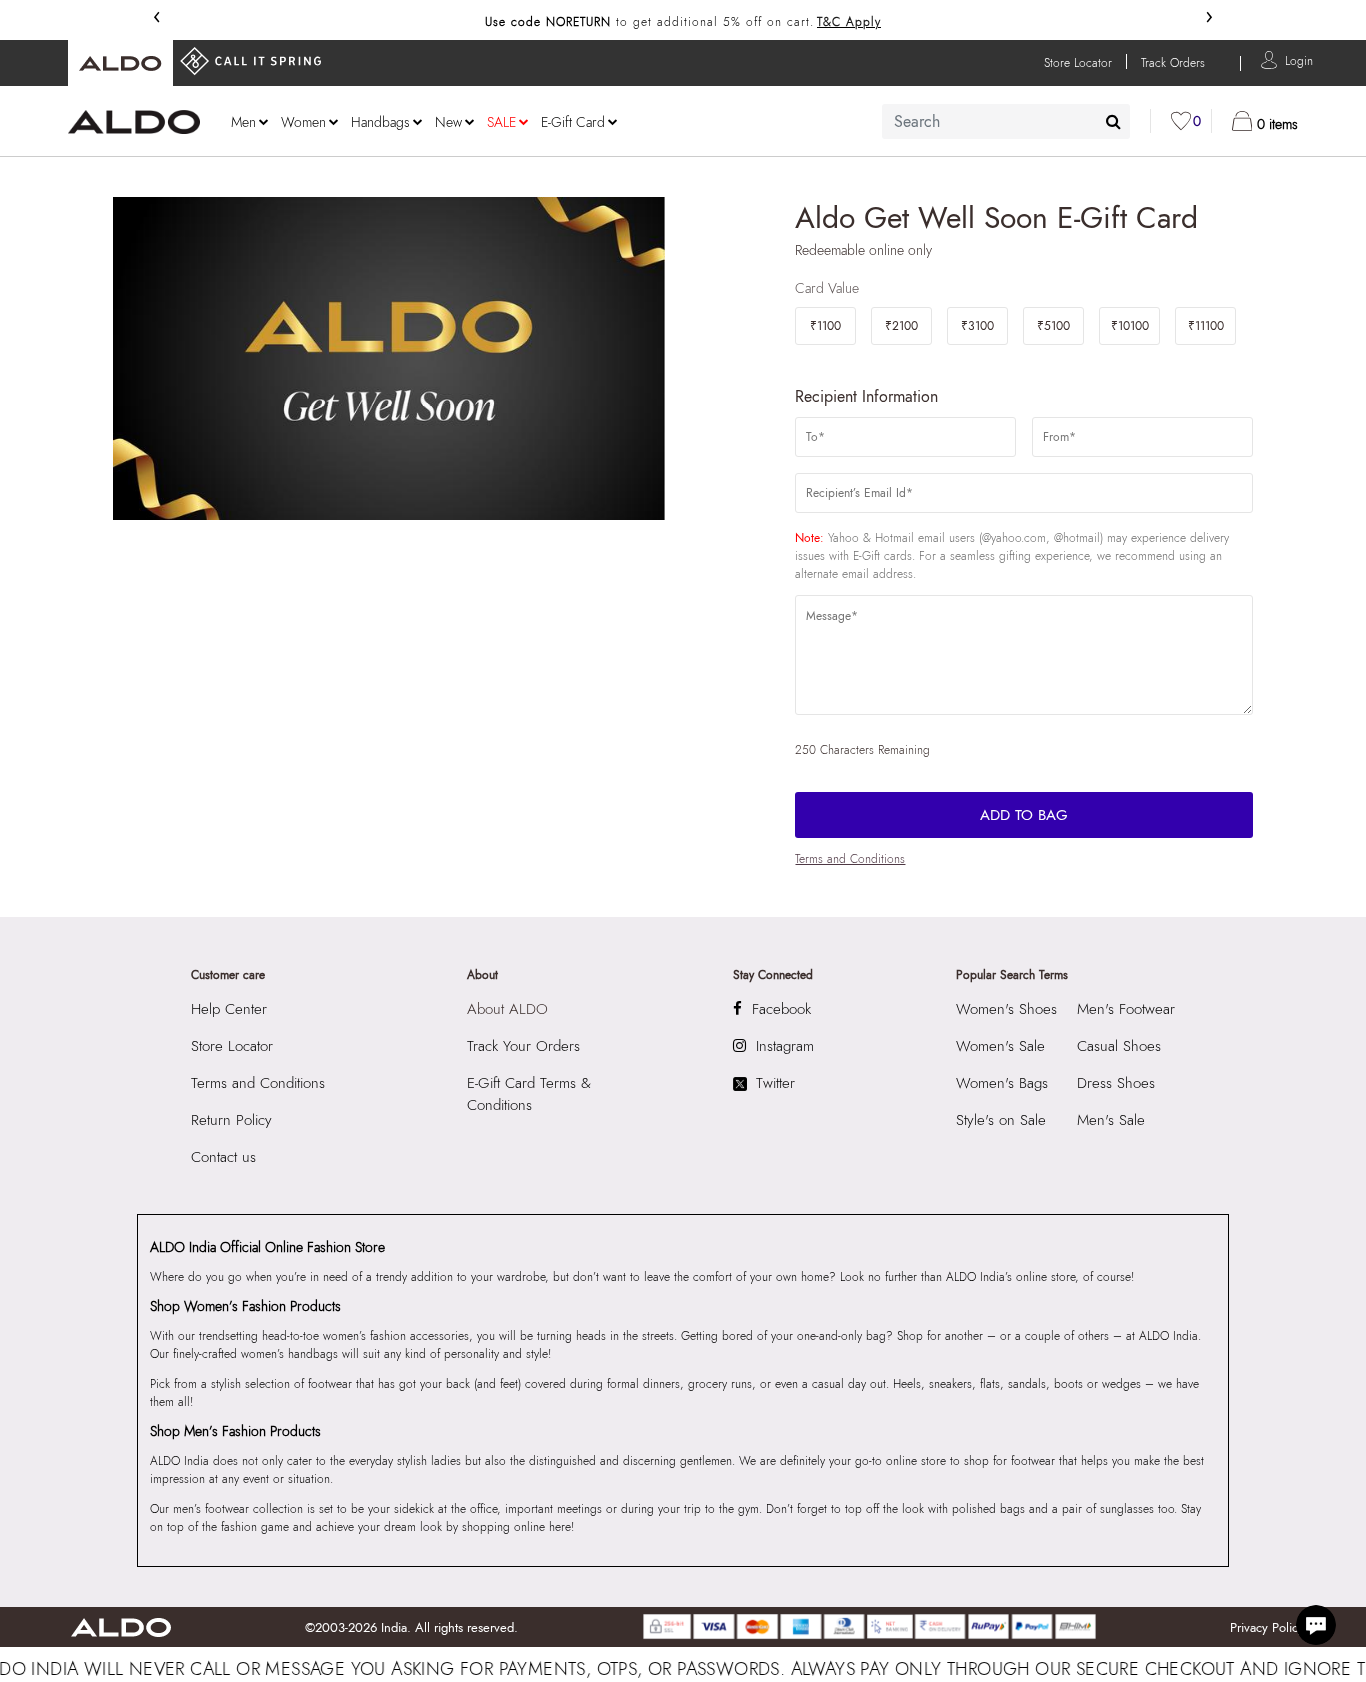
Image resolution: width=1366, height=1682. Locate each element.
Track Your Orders (523, 1046)
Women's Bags (1002, 1083)
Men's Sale (1111, 1120)
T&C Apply (849, 22)
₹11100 (1206, 326)
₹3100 (977, 326)
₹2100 (901, 326)
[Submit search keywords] (1113, 121)
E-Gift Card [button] (573, 122)
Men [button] (243, 122)
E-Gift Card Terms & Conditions (529, 1094)
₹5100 (1053, 326)
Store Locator (232, 1046)
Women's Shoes (1006, 1009)
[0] (1181, 121)
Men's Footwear (1126, 1009)
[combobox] (1006, 121)
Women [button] (303, 122)
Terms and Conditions (850, 859)
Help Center (229, 1009)
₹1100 (825, 326)
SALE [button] (501, 122)
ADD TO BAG (1024, 815)
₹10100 (1130, 326)
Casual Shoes (1119, 1046)
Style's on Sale (1001, 1120)
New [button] (448, 122)
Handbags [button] (380, 122)
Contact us (223, 1157)
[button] (1299, 59)
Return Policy (231, 1120)
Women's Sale (1000, 1046)
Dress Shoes (1116, 1083)
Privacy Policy (1267, 1627)
